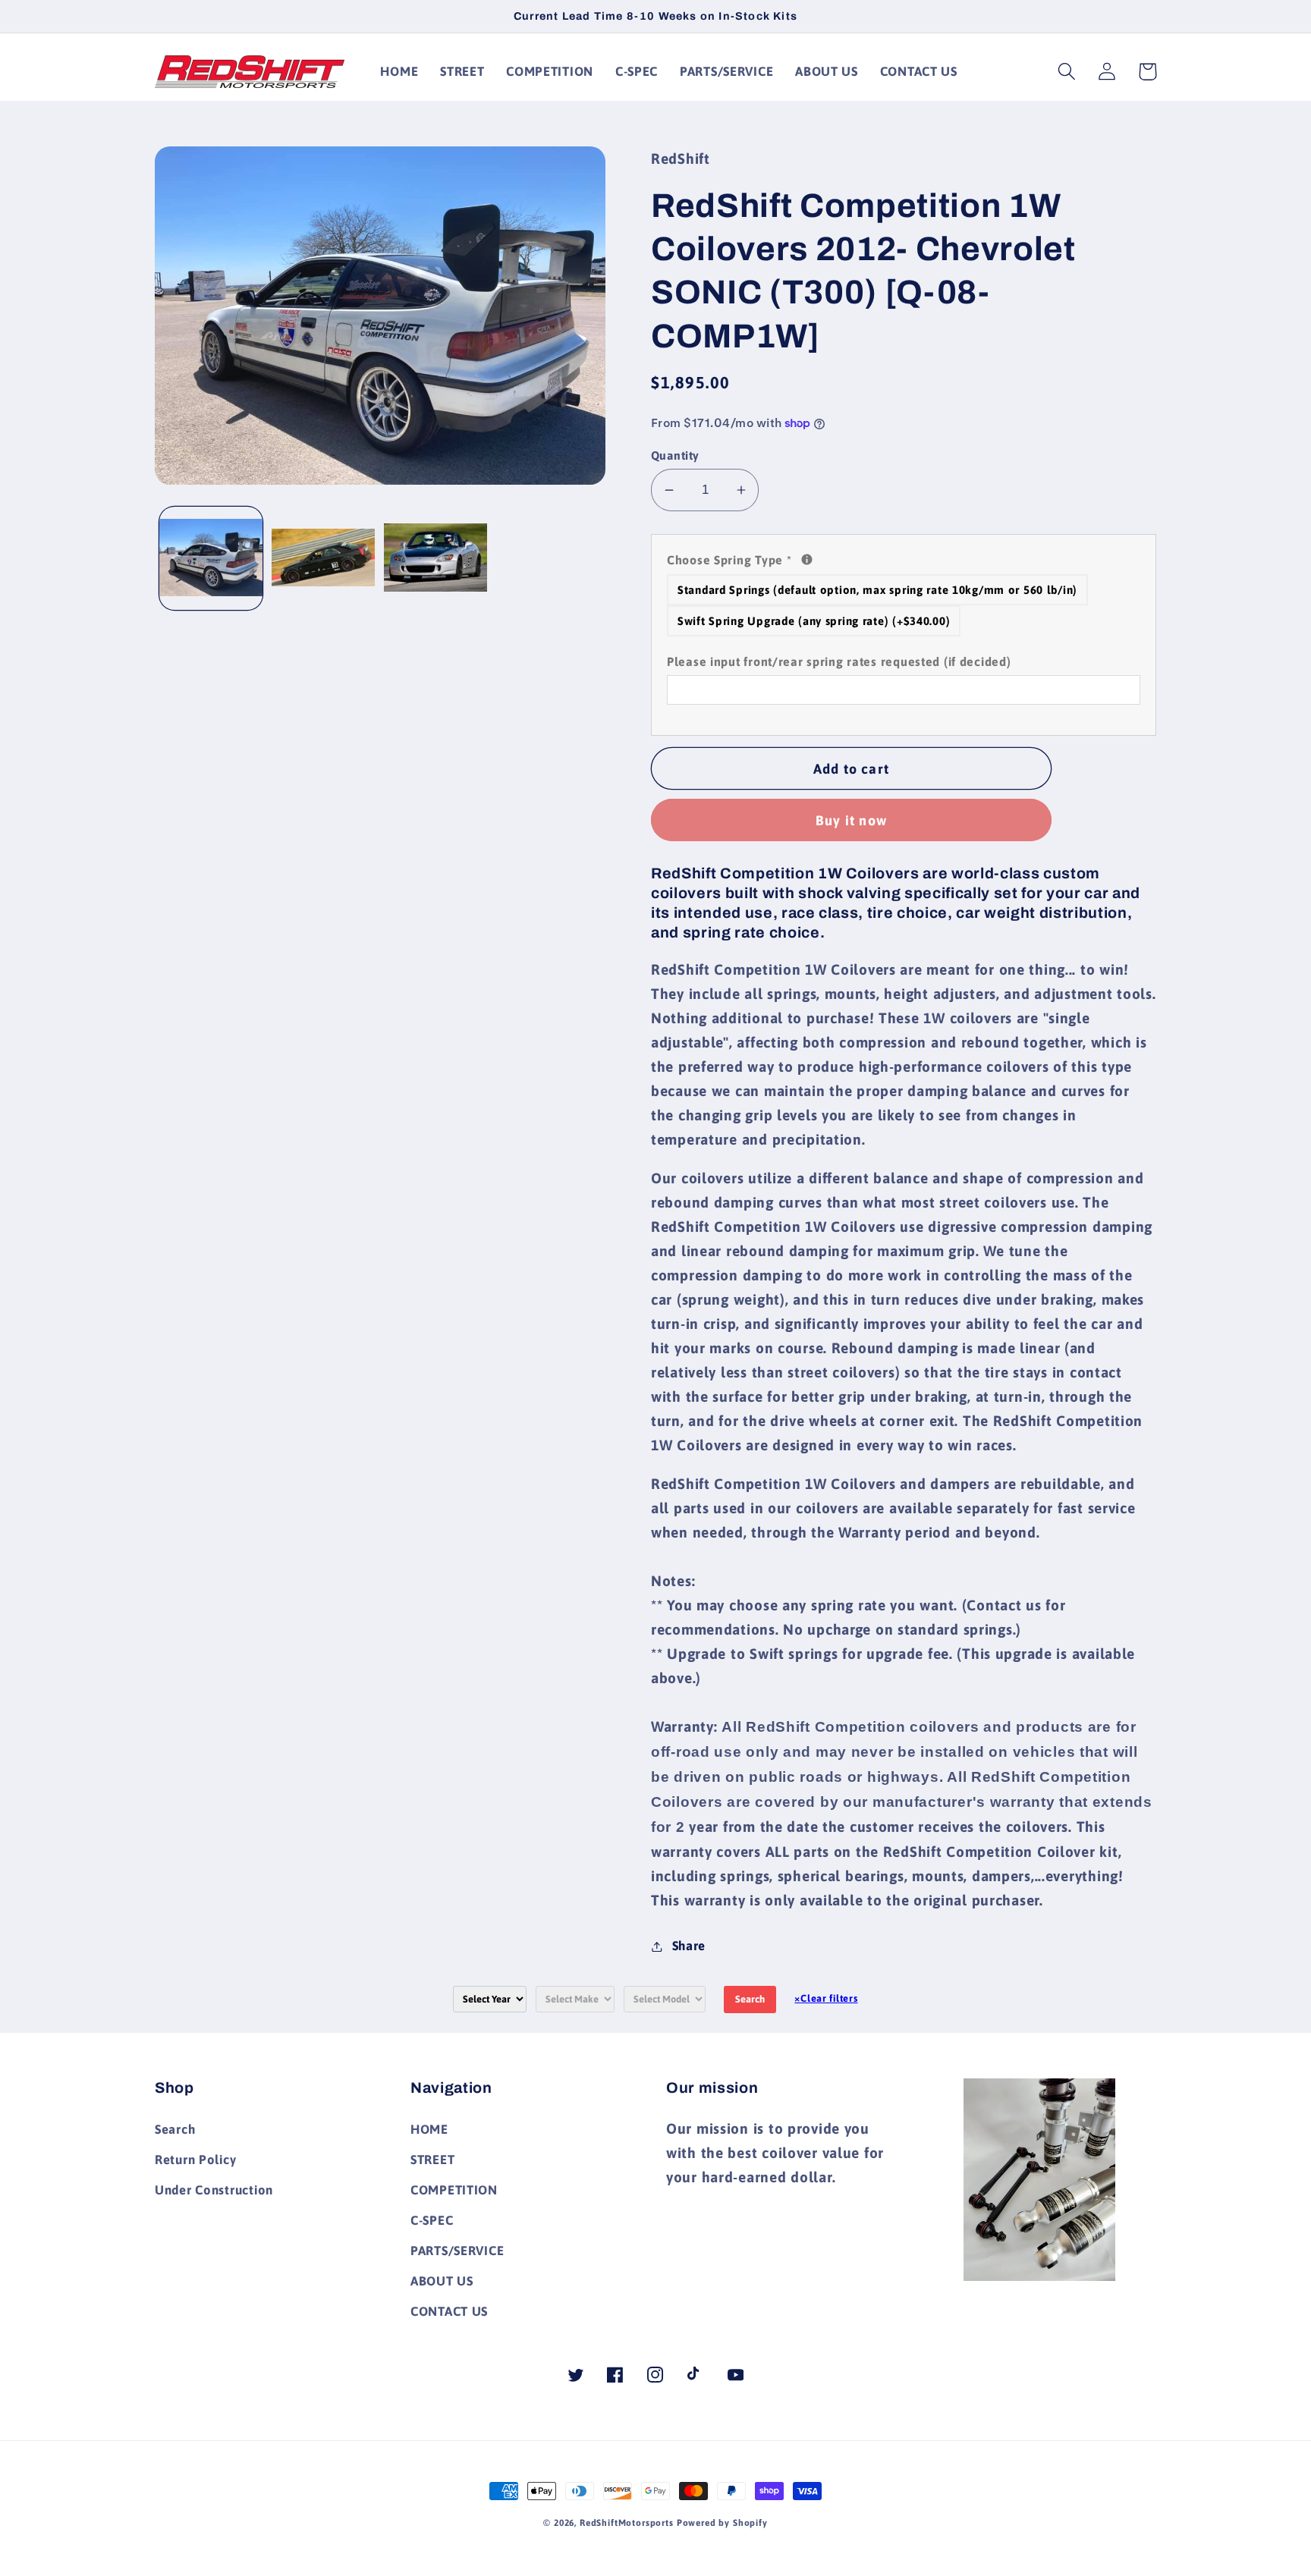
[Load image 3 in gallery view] (435, 559)
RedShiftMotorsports (627, 2523)
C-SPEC (432, 2220)
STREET (432, 2160)
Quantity (675, 455)
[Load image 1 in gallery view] (211, 559)
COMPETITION (454, 2190)
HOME (429, 2129)
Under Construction (214, 2190)
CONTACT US (449, 2311)
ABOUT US (442, 2281)
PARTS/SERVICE (457, 2251)
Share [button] (689, 1946)
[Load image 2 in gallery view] (323, 559)
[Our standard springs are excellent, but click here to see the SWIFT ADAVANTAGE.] (807, 559)
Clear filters (826, 1998)
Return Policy (195, 2160)
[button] (1067, 72)
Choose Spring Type (904, 558)
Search (750, 1999)
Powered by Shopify (722, 2523)
